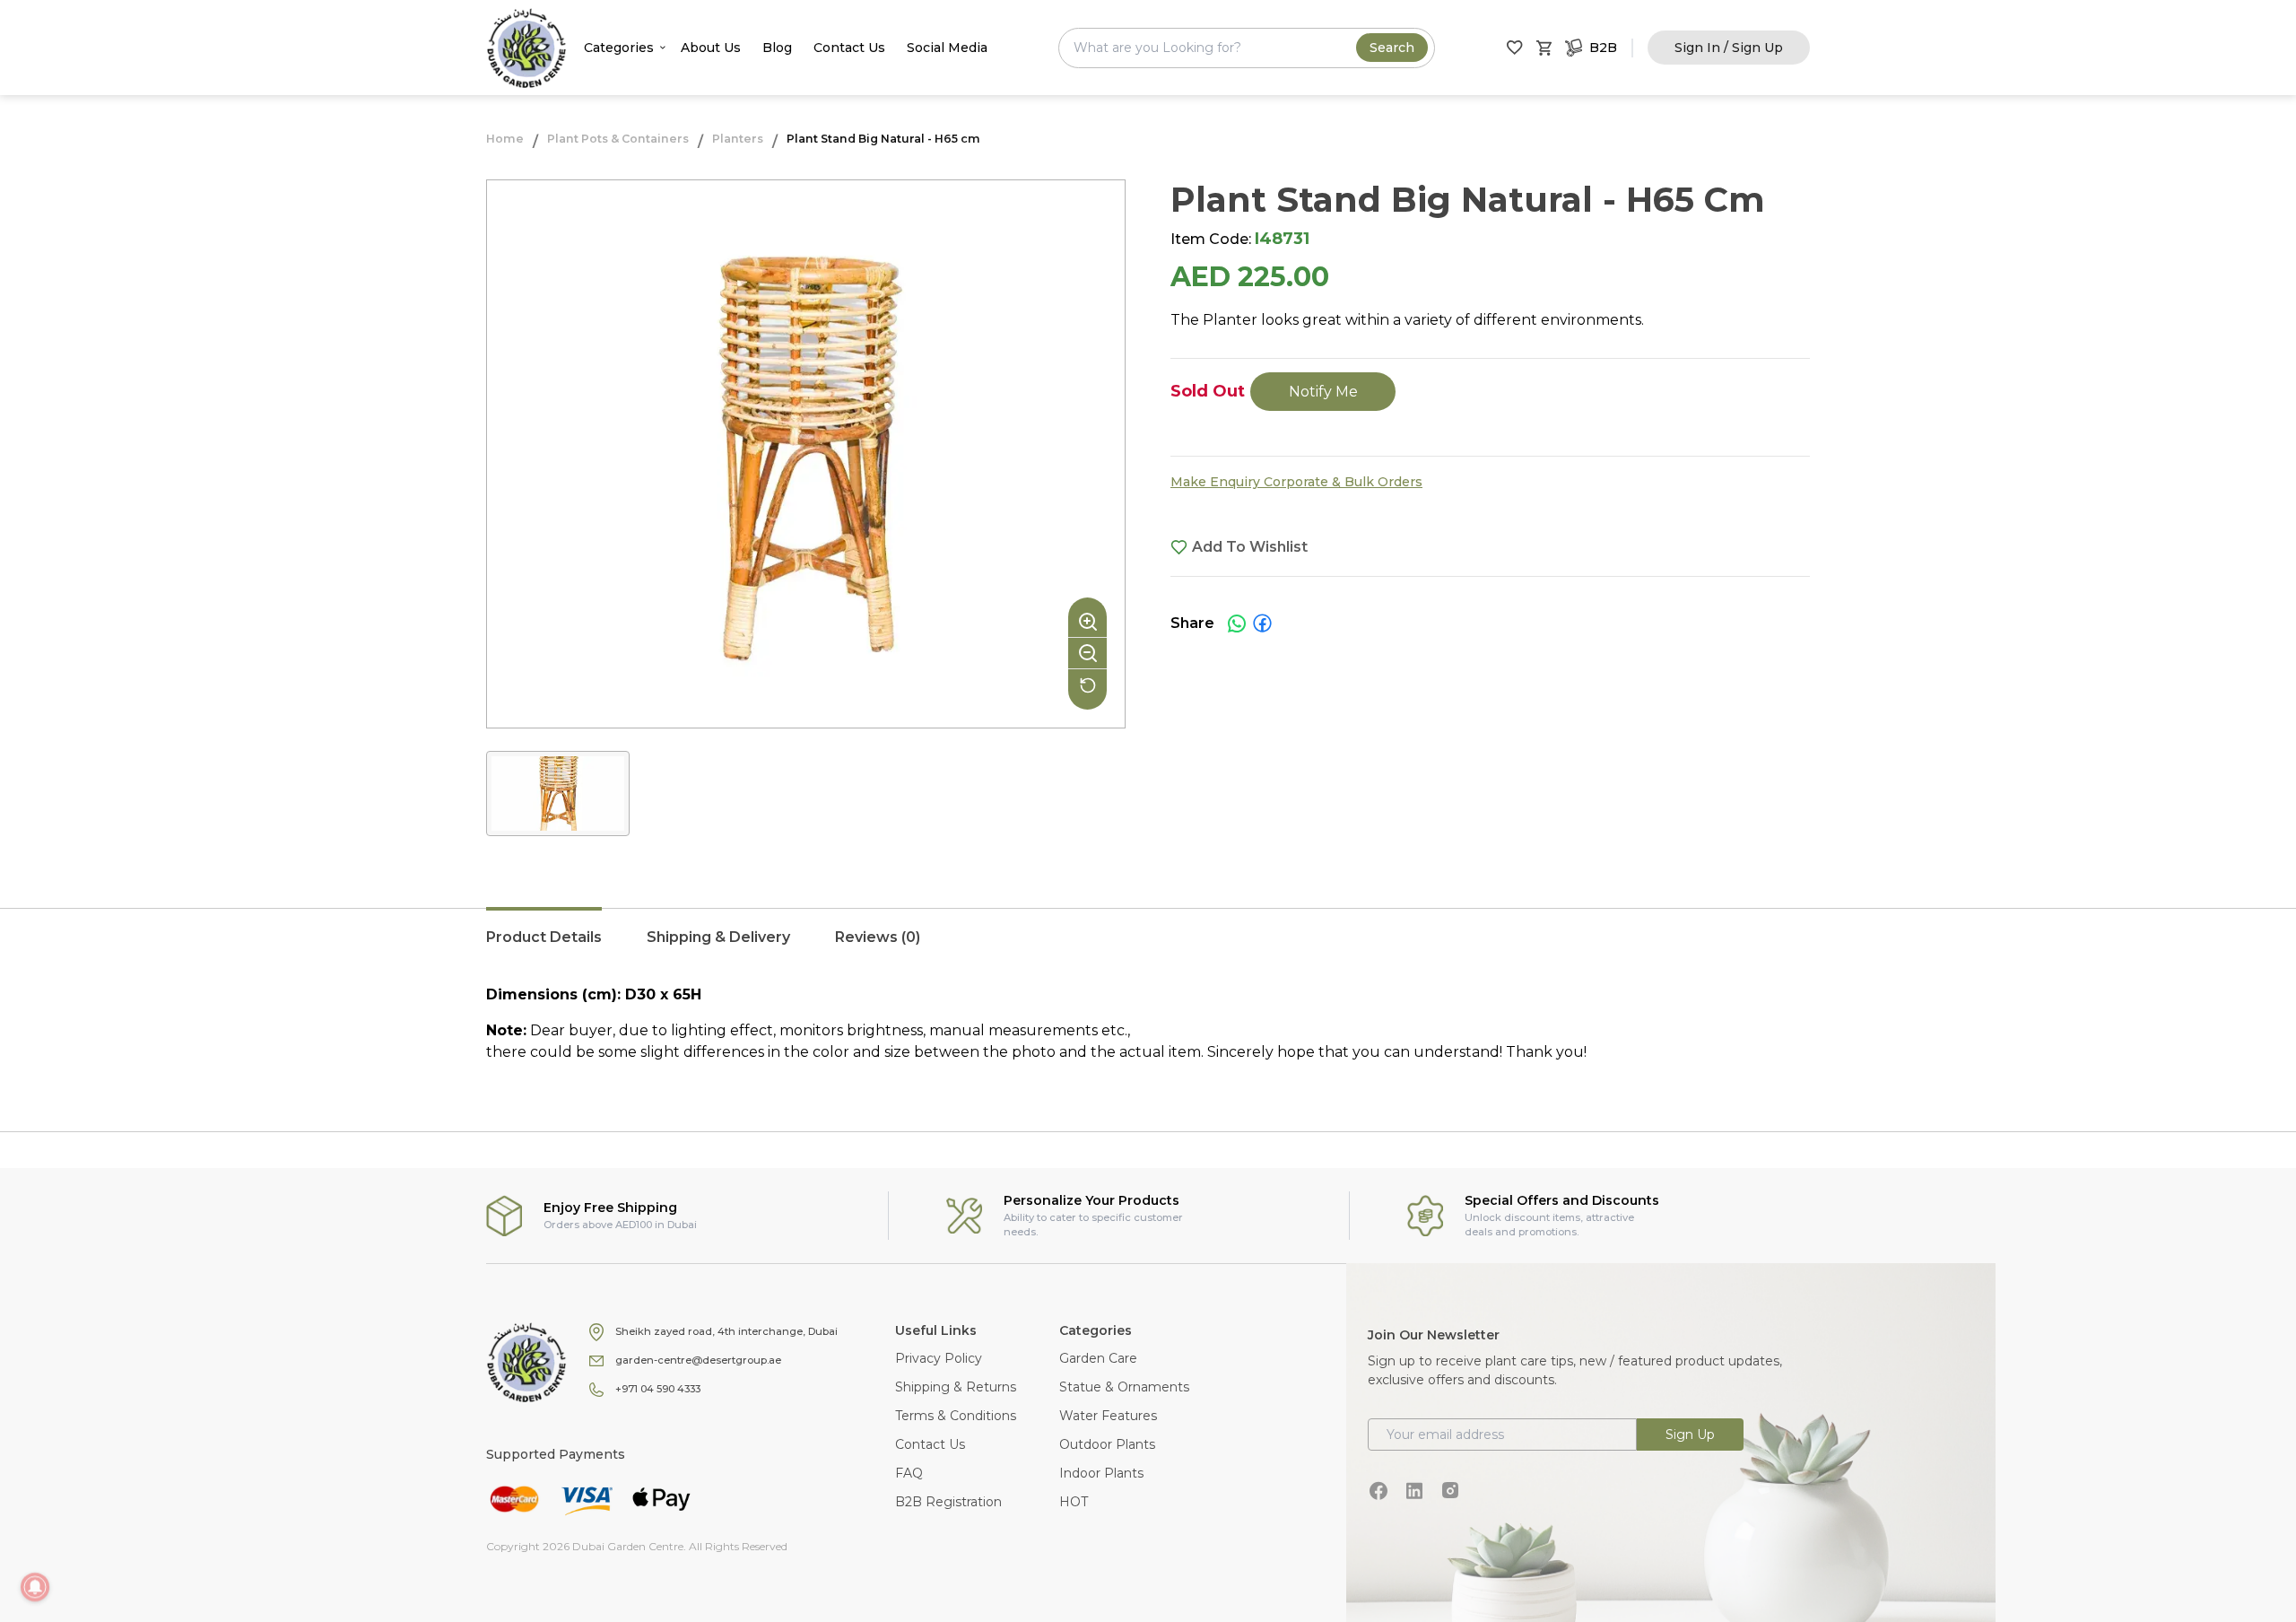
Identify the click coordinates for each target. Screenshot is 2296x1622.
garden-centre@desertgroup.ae (698, 1360)
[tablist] (1148, 946)
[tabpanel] (1148, 1024)
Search (1392, 48)
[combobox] (1247, 48)
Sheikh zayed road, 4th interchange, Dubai (726, 1331)
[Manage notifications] (35, 1587)
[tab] (544, 946)
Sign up (1690, 1435)
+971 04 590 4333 (658, 1389)
